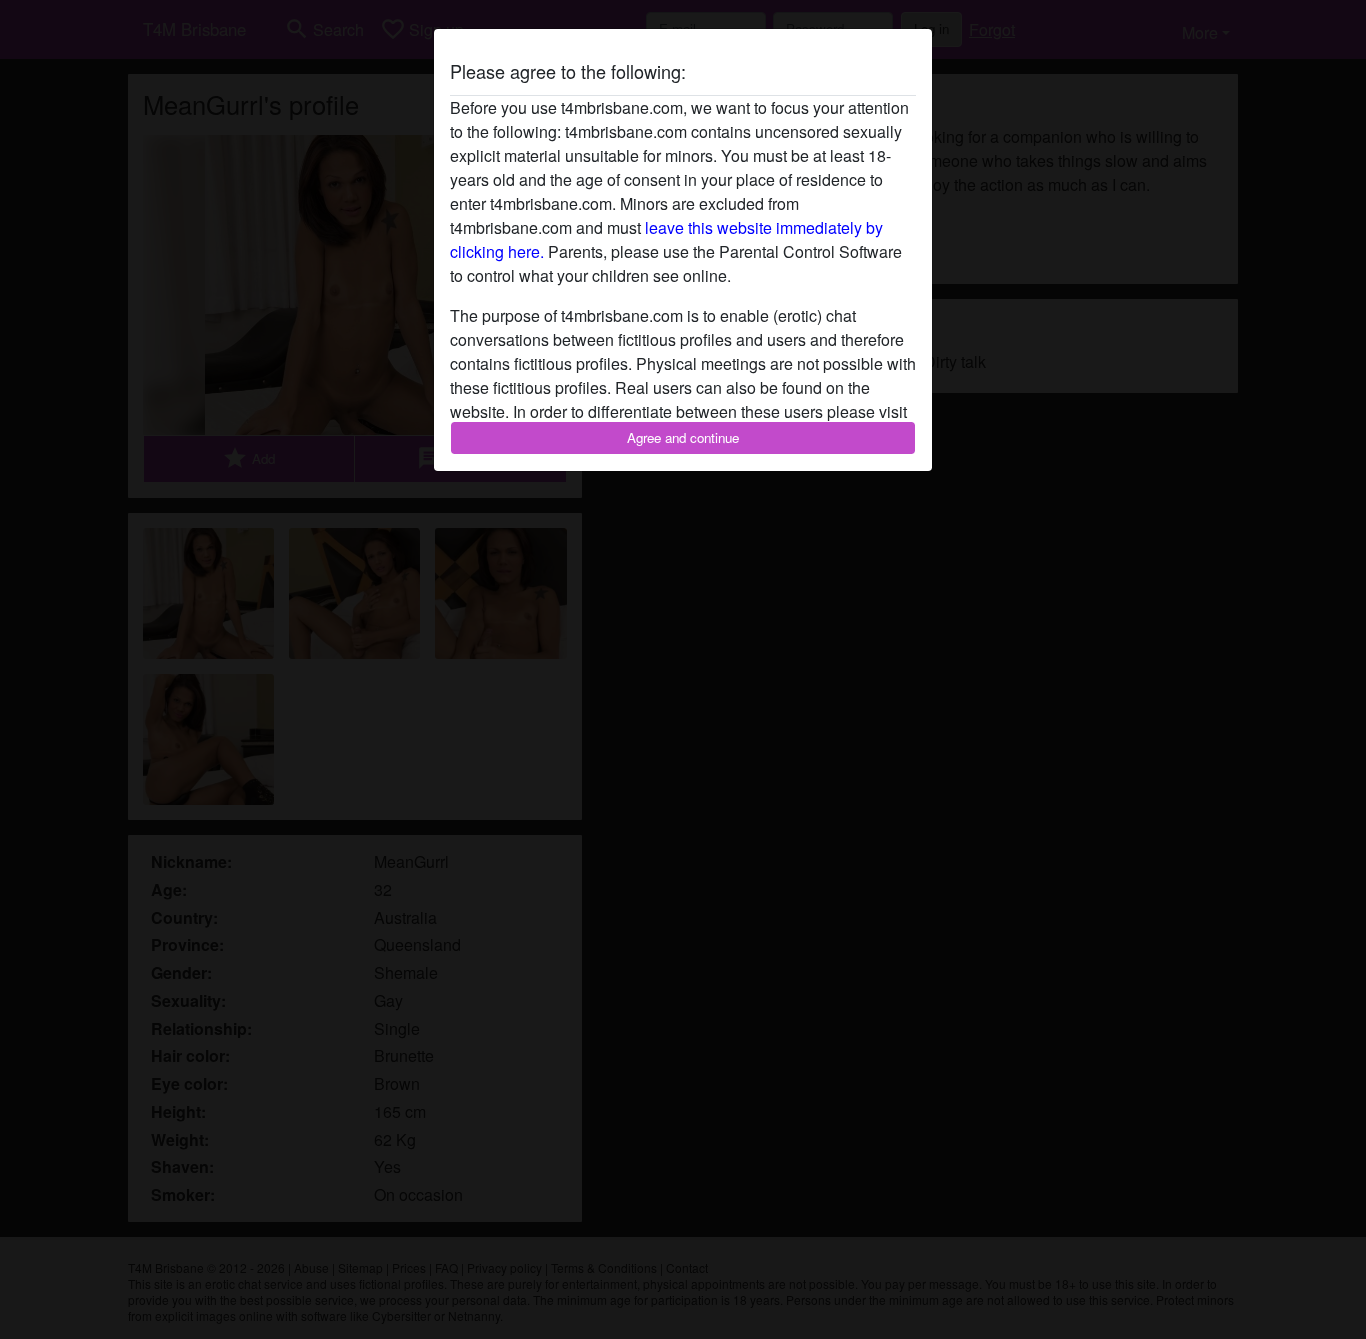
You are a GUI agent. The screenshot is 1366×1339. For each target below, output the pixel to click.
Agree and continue (683, 437)
